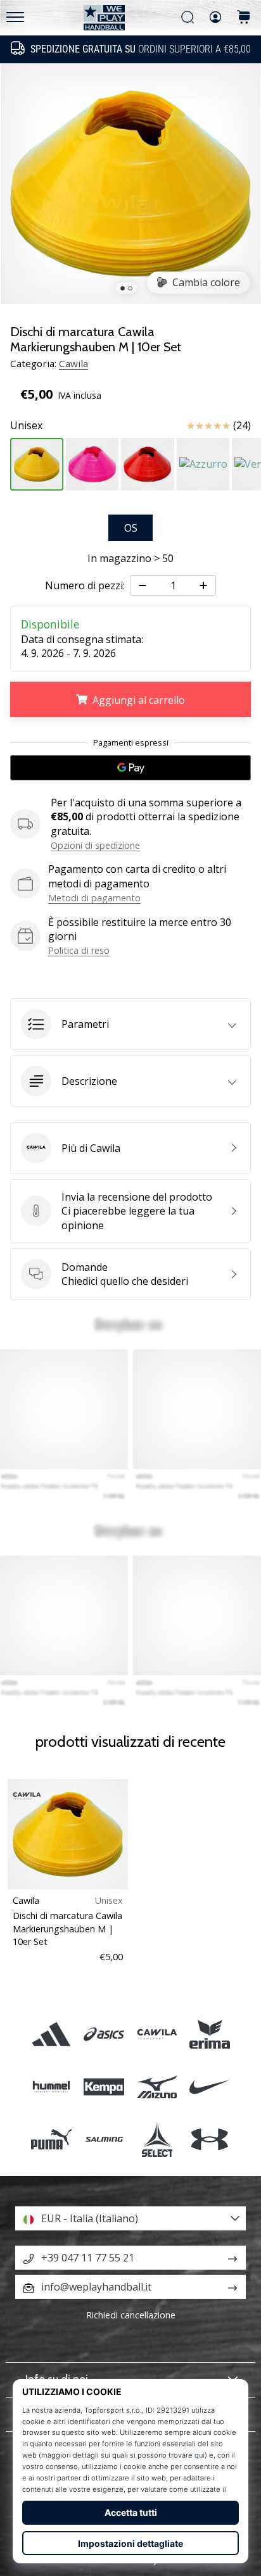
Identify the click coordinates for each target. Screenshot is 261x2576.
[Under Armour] (209, 2140)
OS (131, 528)
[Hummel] (52, 2087)
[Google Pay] (130, 768)
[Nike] (209, 2087)
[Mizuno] (157, 2087)
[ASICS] (104, 2034)
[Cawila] (157, 2034)
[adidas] (52, 2034)
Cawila (73, 363)
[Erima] (209, 2034)
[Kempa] (104, 2087)
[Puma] (52, 2140)
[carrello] (244, 18)
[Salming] (104, 2140)
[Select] (157, 2140)
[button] (130, 1024)
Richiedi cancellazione (131, 2315)
